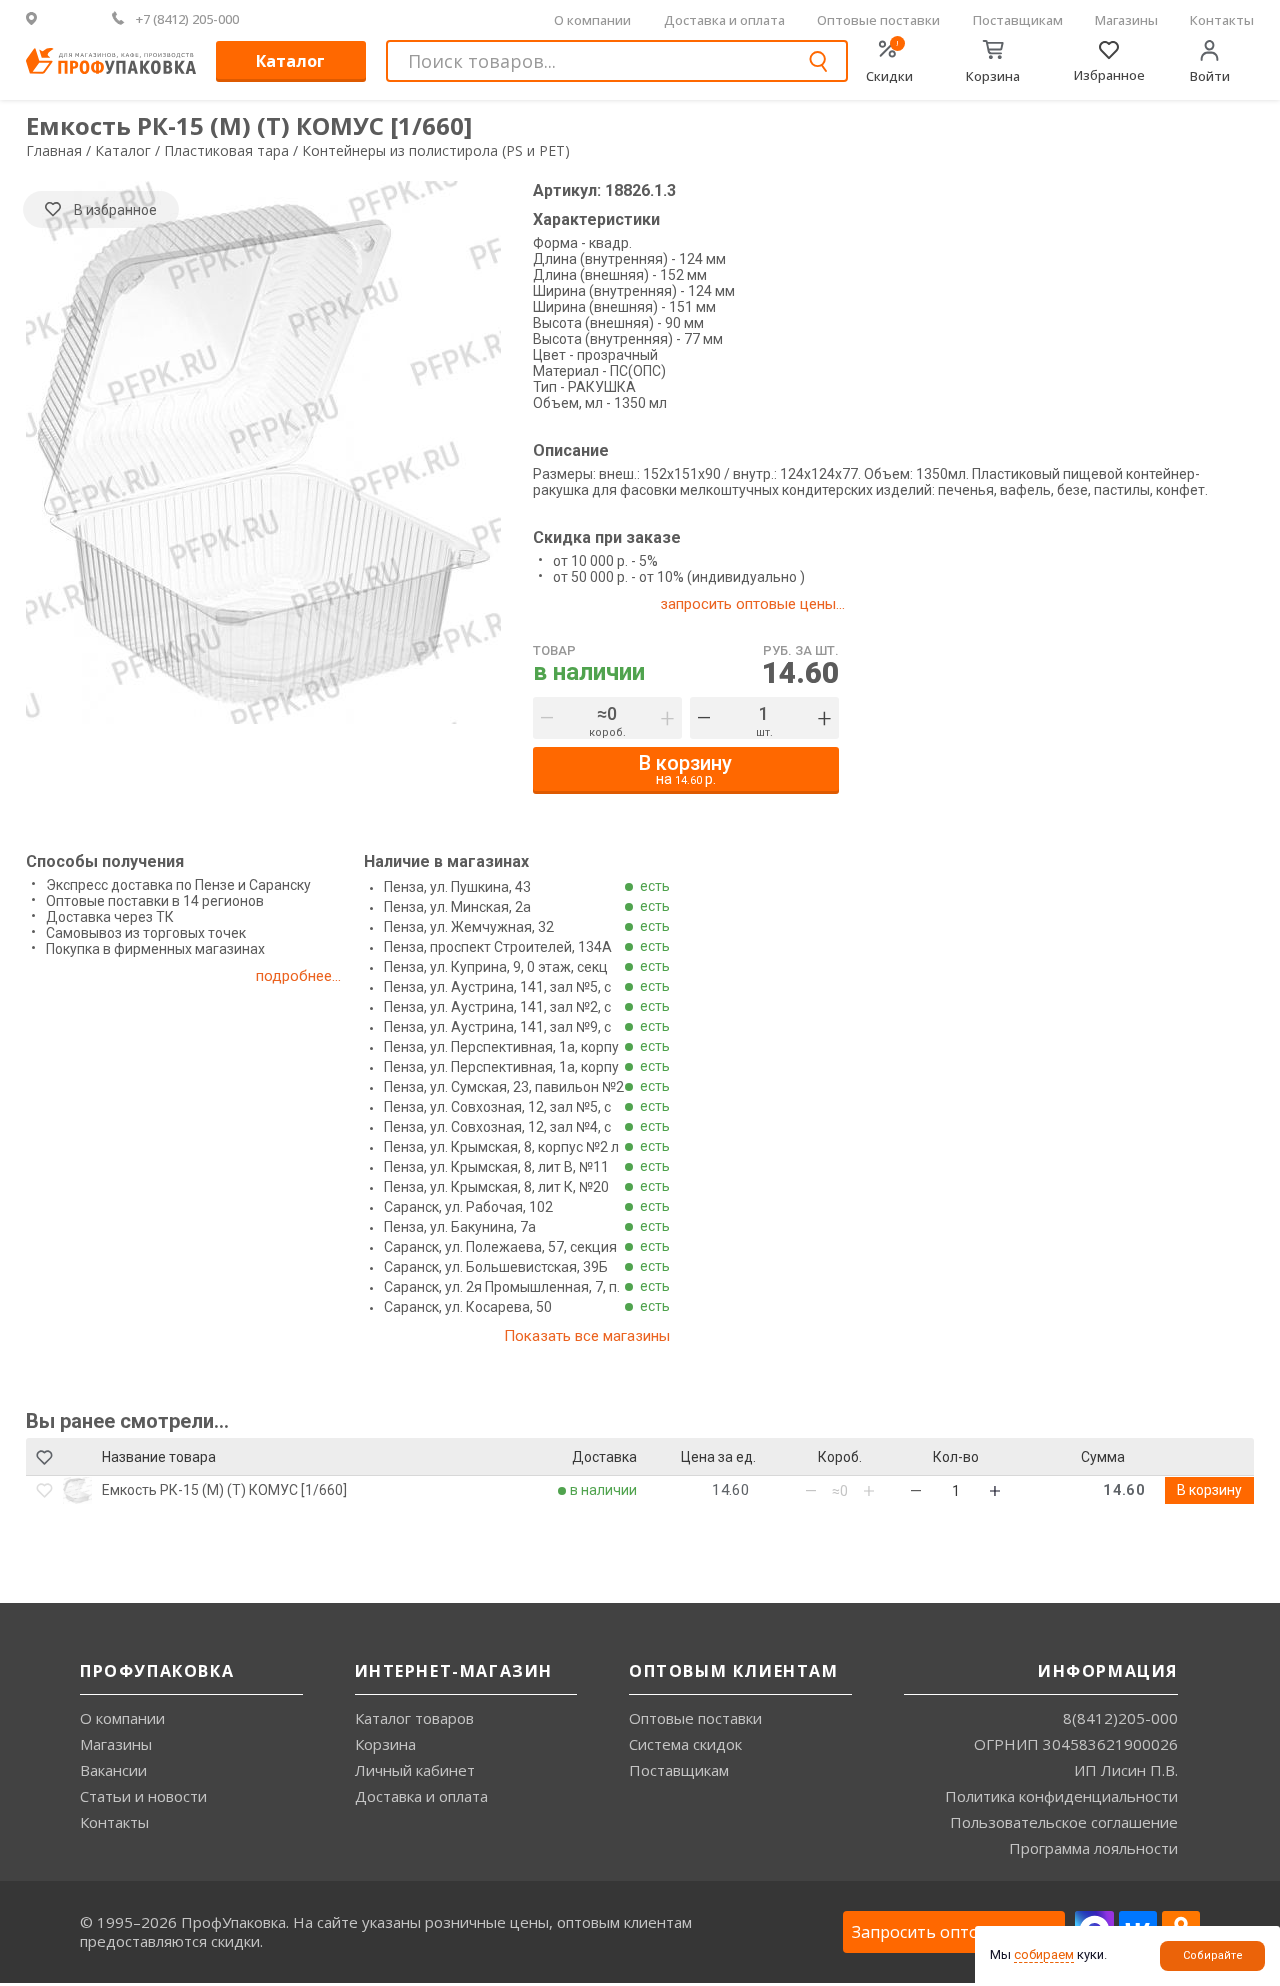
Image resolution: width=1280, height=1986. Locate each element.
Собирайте (1213, 1955)
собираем (1044, 1954)
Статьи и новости (143, 1796)
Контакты (1222, 20)
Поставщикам (1018, 20)
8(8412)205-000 (1120, 1718)
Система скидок (685, 1744)
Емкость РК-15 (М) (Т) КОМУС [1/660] (224, 1490)
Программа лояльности (1093, 1848)
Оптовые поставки (878, 20)
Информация (1108, 1671)
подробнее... (298, 976)
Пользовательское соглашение (1064, 1822)
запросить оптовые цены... (752, 604)
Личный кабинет (415, 1770)
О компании (592, 20)
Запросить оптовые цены (954, 1932)
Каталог (290, 61)
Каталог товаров (414, 1718)
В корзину (1209, 1490)
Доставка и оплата (724, 20)
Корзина (385, 1744)
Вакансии (113, 1770)
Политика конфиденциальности (1061, 1796)
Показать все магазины (587, 1336)
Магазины (1126, 20)
